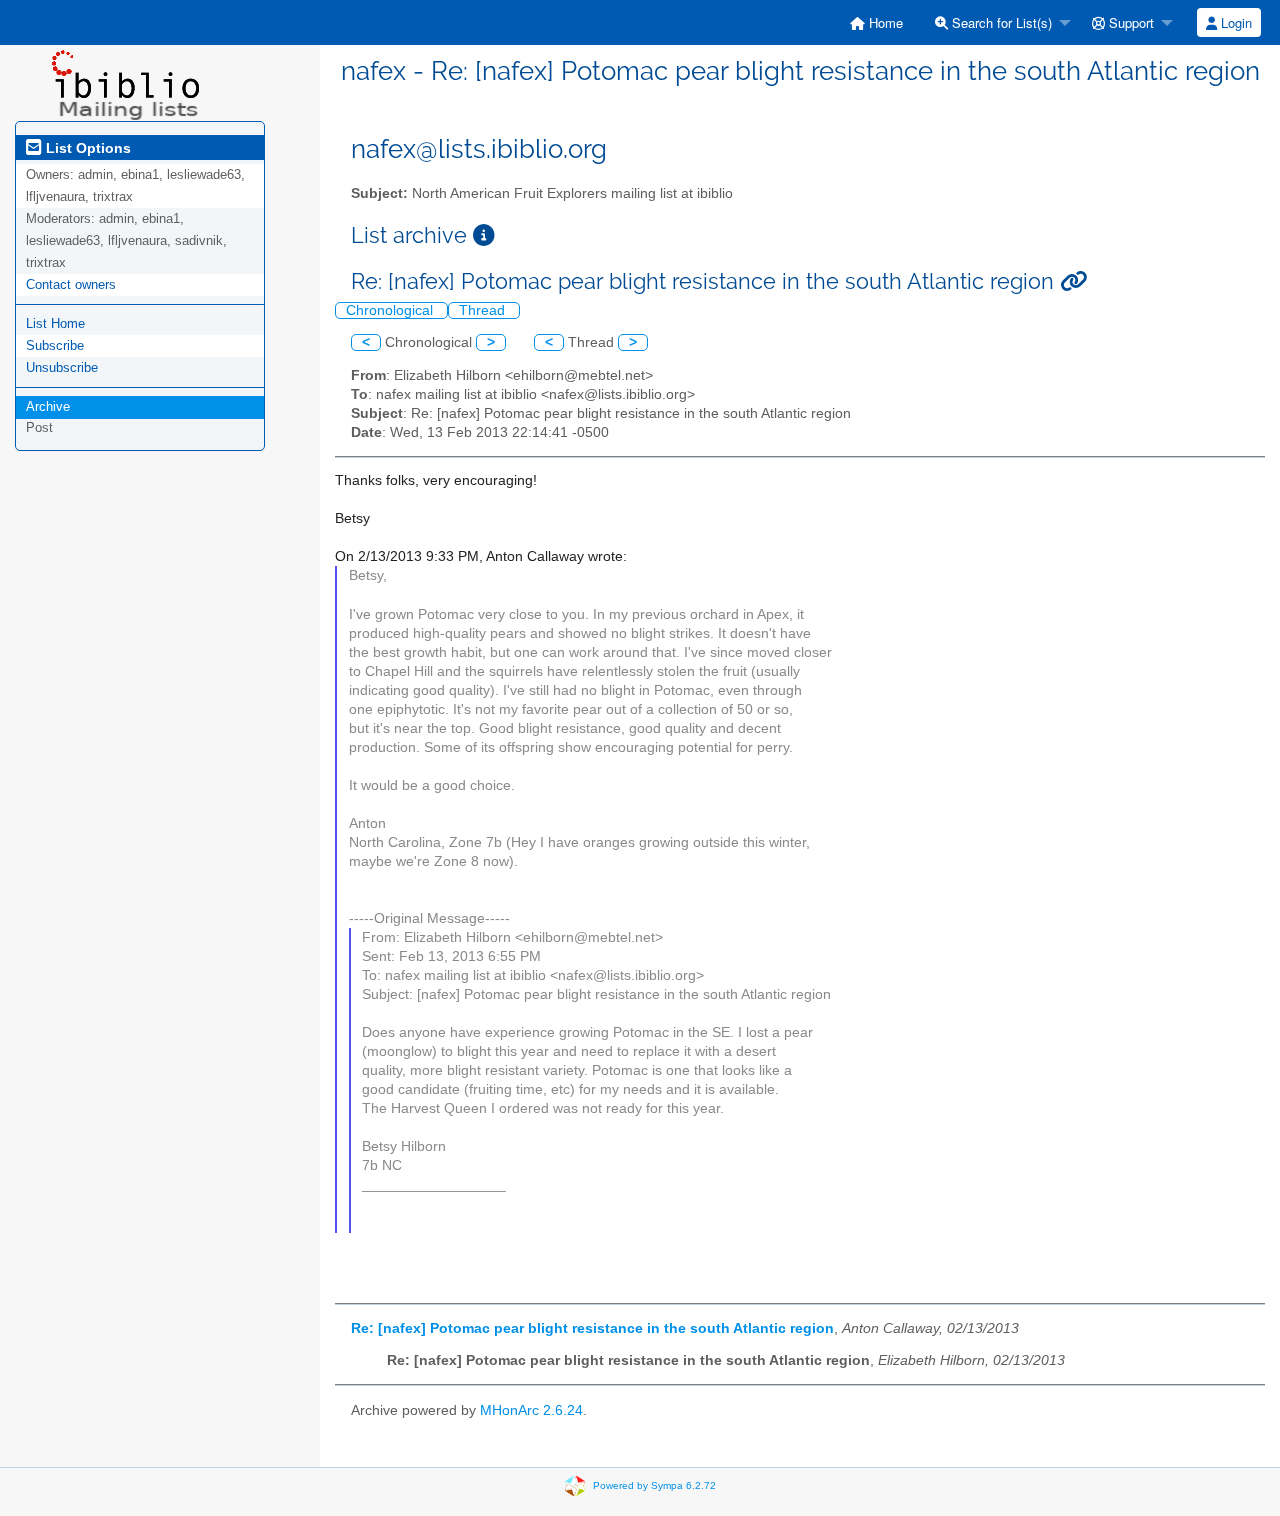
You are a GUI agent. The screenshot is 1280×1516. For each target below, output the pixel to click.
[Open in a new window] (484, 235)
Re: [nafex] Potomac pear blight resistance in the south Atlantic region (592, 1328)
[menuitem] (876, 22)
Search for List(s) (1000, 22)
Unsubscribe (62, 367)
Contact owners (71, 284)
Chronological (391, 310)
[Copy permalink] (1073, 281)
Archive (48, 406)
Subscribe (55, 345)
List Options (86, 148)
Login (1234, 22)
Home (884, 22)
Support (1129, 22)
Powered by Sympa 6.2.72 (654, 1485)
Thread (484, 310)
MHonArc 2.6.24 (531, 1410)
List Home (55, 323)
